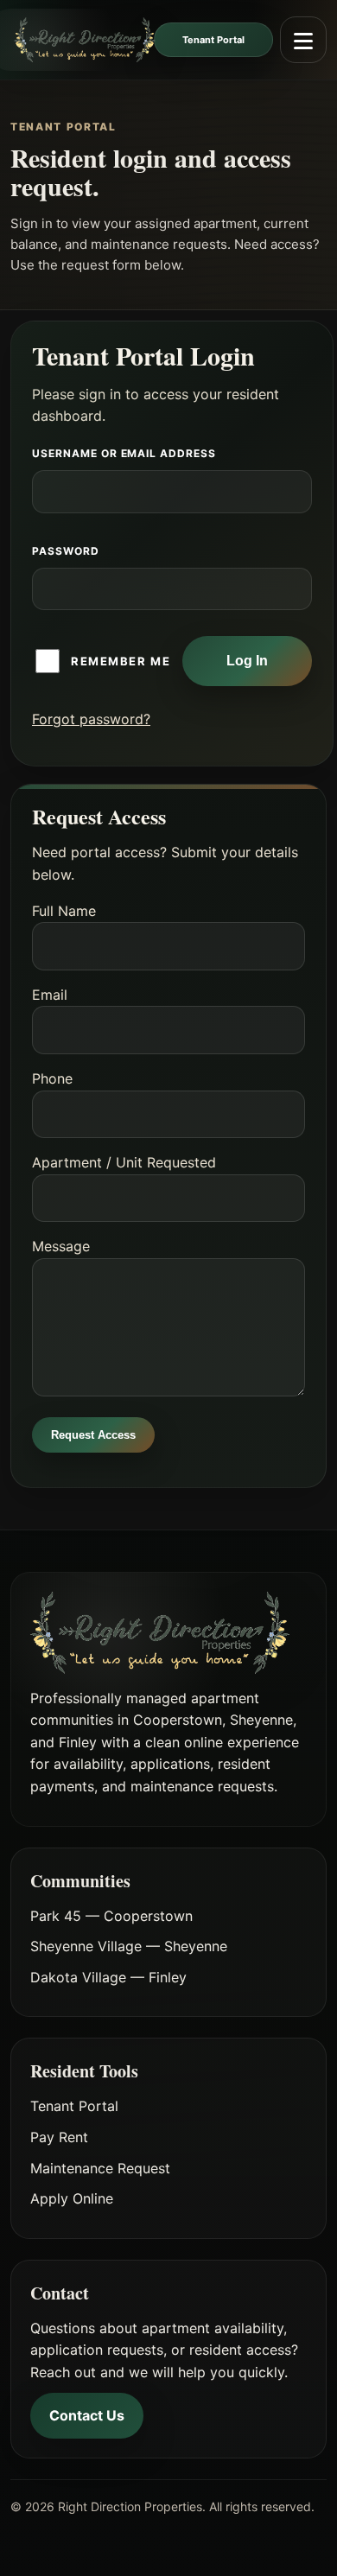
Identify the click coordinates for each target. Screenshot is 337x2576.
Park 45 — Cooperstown (111, 1916)
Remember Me (121, 661)
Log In (247, 661)
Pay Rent (59, 2137)
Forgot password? (91, 719)
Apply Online (72, 2198)
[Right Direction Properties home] (83, 40)
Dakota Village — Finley (108, 1977)
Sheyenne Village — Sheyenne (129, 1946)
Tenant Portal (213, 40)
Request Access (93, 1435)
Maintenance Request (100, 2168)
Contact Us (87, 2415)
